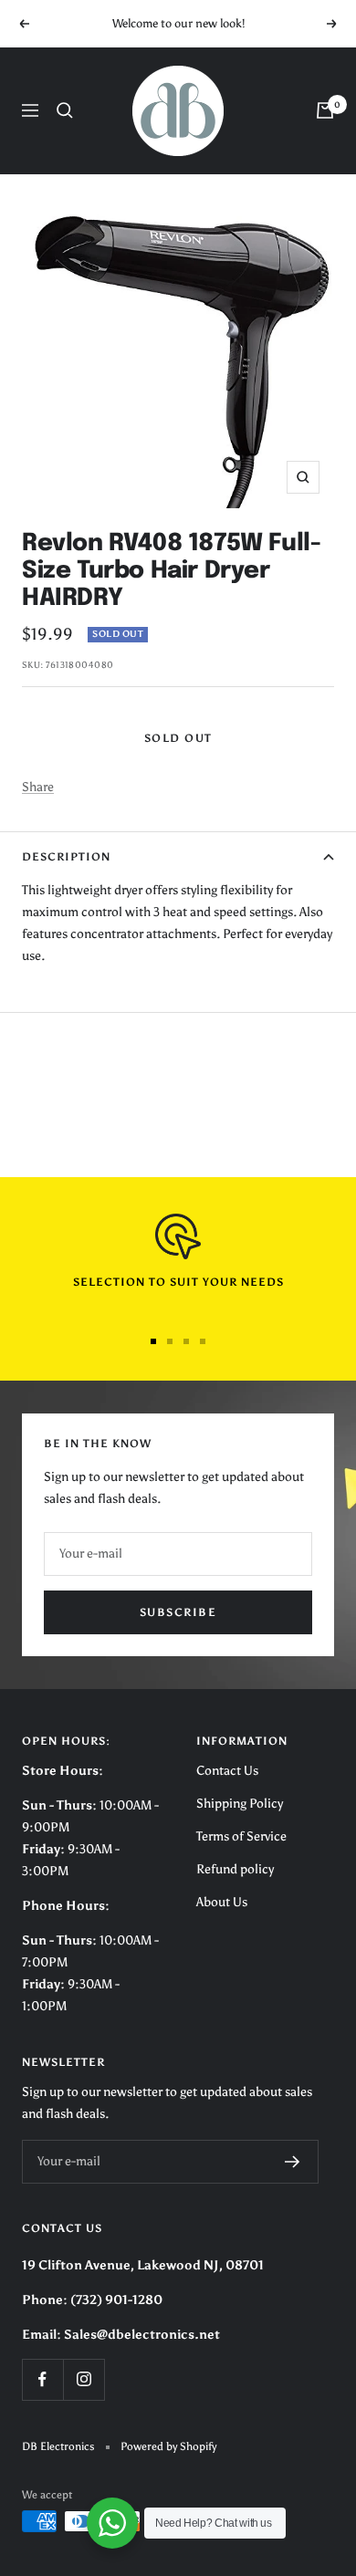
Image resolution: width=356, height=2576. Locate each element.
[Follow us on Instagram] (84, 2379)
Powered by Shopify (168, 2446)
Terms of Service (241, 1836)
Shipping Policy (240, 1804)
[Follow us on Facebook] (42, 2379)
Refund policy (235, 1869)
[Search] (65, 110)
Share (38, 787)
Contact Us (227, 1771)
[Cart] (325, 110)
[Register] (293, 2162)
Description (66, 857)
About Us (222, 1902)
